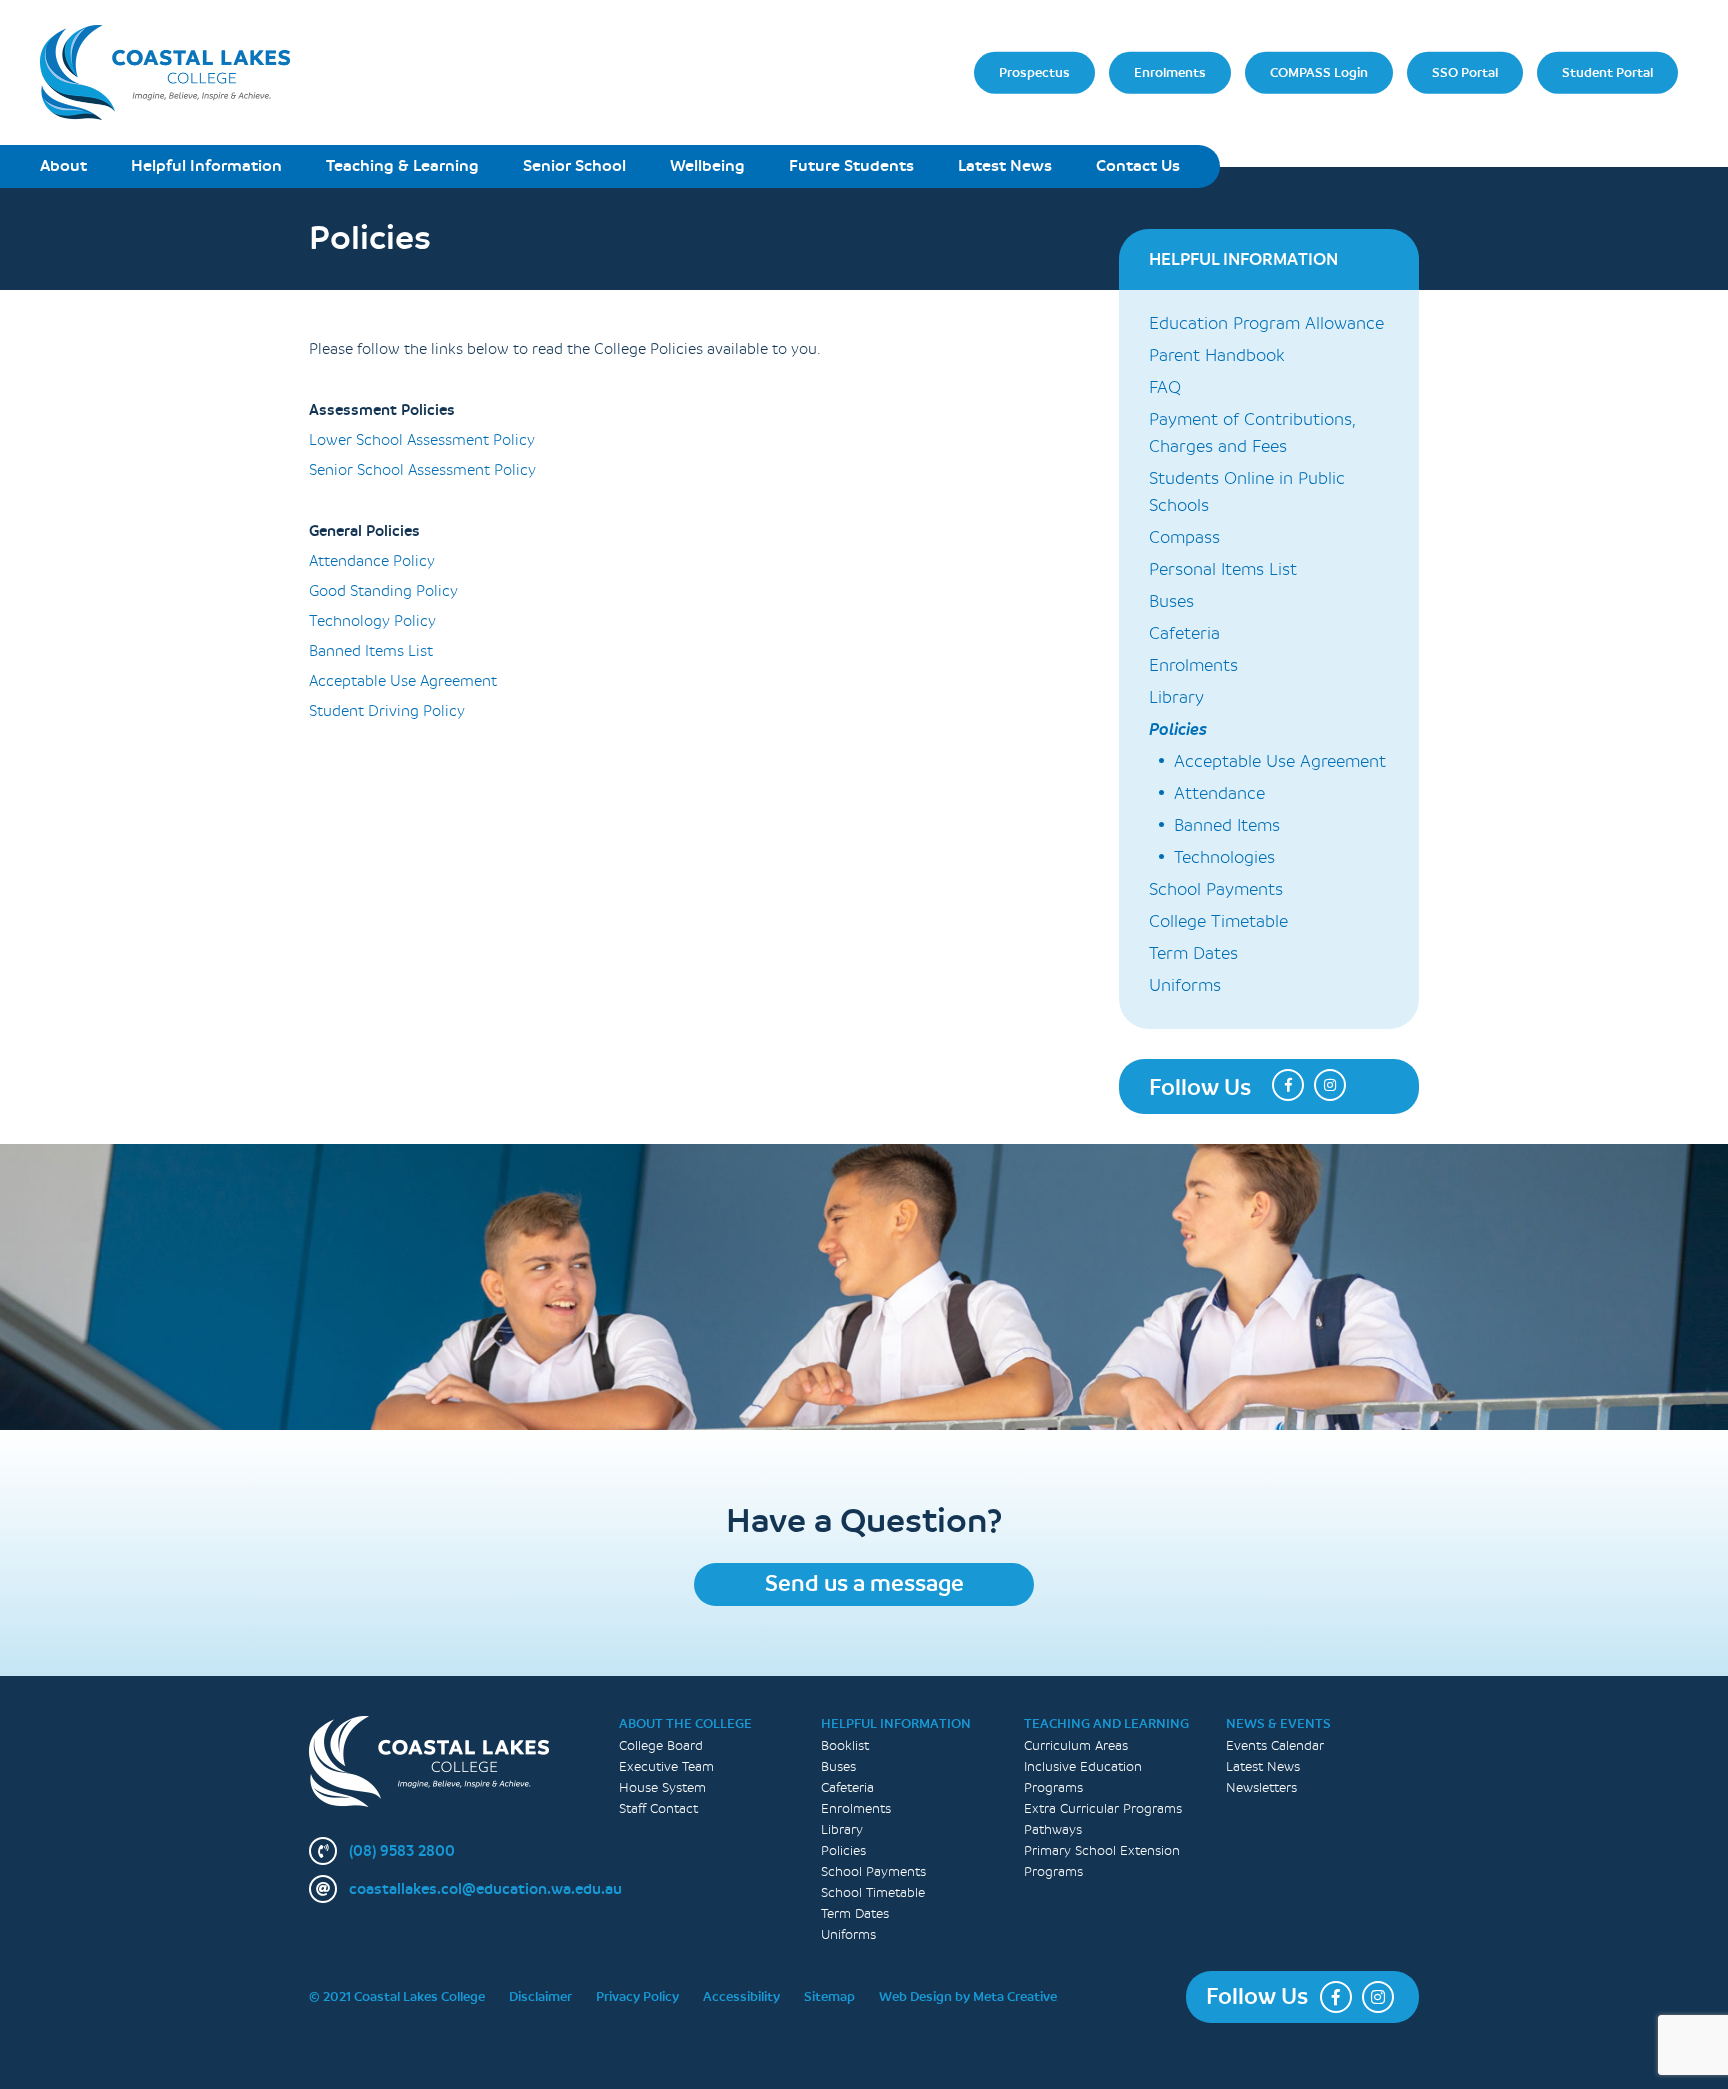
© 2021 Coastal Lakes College (397, 1996)
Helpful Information (206, 165)
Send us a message (864, 1583)
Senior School (574, 165)
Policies (1178, 729)
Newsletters (1261, 1787)
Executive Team (666, 1766)
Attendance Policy (372, 561)
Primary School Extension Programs (1102, 1861)
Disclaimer (540, 1996)
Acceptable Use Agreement (403, 681)
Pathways (1053, 1829)
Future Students (851, 165)
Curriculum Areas (1076, 1745)
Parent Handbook (1217, 355)
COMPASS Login (1319, 71)
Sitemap (829, 1996)
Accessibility (741, 1996)
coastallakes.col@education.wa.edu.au (485, 1889)
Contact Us (1138, 165)
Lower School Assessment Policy (422, 440)
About (63, 165)
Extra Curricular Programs (1103, 1808)
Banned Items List (371, 651)
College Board (661, 1745)
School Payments (1216, 889)
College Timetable (1218, 921)
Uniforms (1185, 985)
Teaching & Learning (402, 165)
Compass (1184, 537)
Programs (1053, 1787)
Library (1176, 697)
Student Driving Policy (387, 711)
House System (662, 1787)
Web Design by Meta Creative (968, 1996)
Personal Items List (1223, 569)
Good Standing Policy (383, 591)
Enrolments (1170, 71)
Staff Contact (658, 1808)
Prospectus (1034, 71)
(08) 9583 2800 (402, 1851)
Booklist (845, 1745)
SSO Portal (1465, 71)
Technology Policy (372, 621)
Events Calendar (1275, 1745)
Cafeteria (1184, 633)
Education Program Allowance (1266, 323)
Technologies (1224, 857)
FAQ (1165, 387)
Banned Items (1227, 825)
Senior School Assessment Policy (422, 470)
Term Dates (1193, 953)
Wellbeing (707, 165)
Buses (1171, 601)
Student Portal (1607, 71)
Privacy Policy (637, 1996)
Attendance (1219, 793)
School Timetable (873, 1892)
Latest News (1005, 165)
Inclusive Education (1083, 1766)
